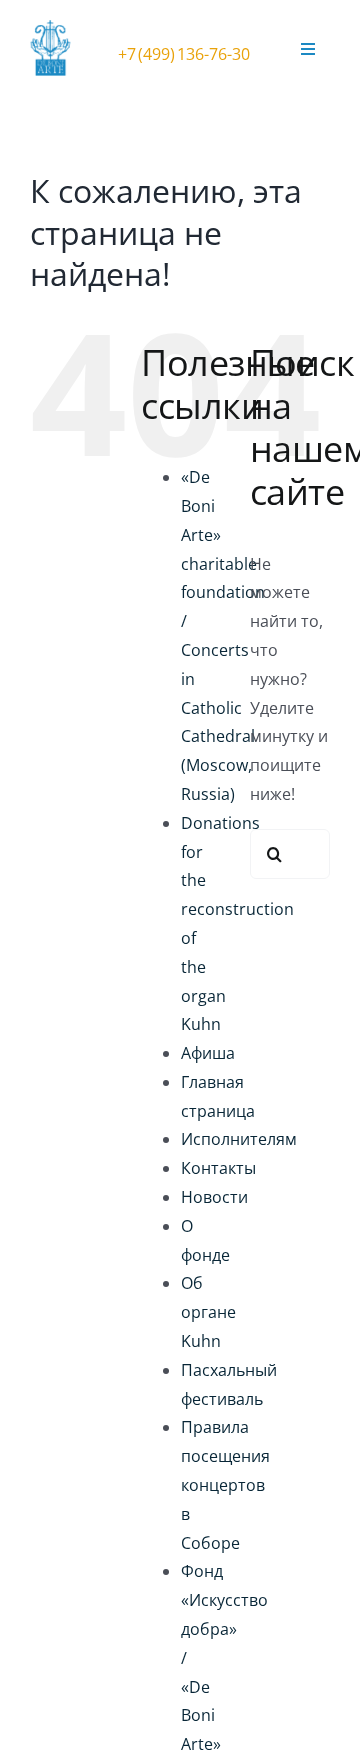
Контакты (218, 1168)
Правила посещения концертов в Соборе (225, 1484)
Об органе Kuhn (208, 1312)
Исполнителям (239, 1139)
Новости (214, 1197)
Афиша (208, 1053)
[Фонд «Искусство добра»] (55, 28)
